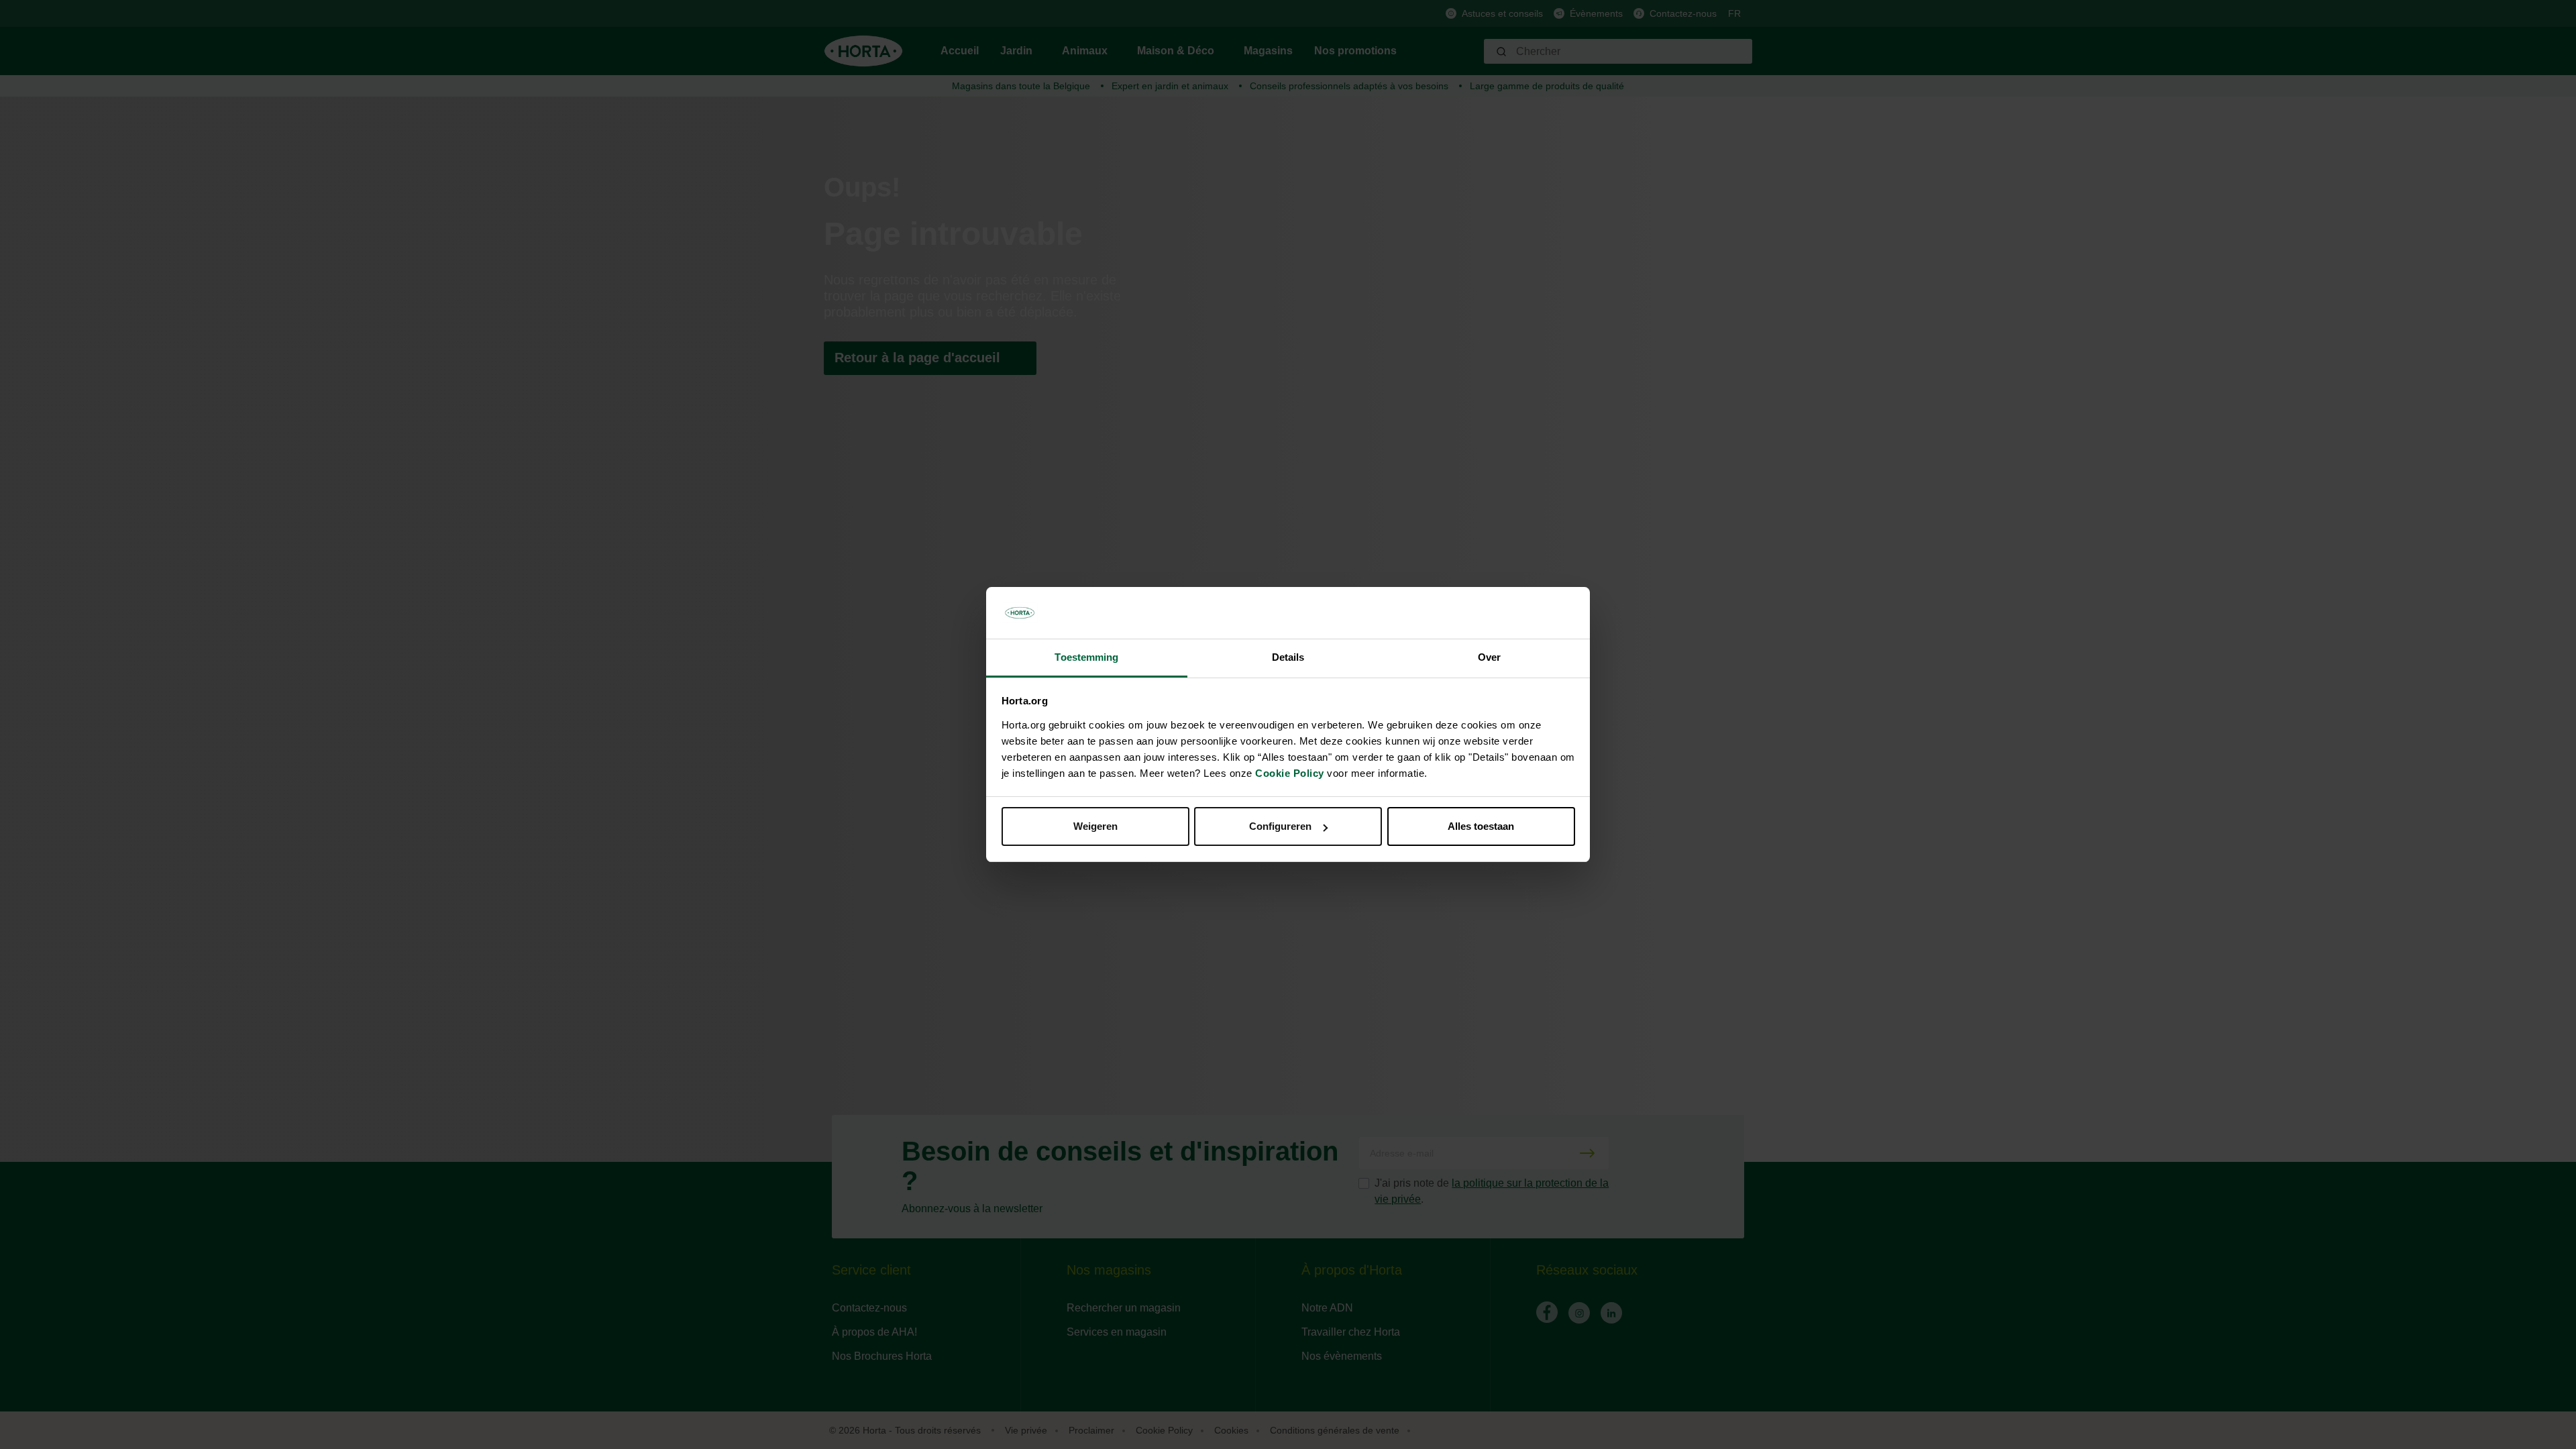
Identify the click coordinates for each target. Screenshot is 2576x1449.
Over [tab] (1489, 657)
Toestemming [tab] (1086, 657)
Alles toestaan (1481, 826)
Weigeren (1095, 826)
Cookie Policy (1290, 773)
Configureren (1280, 826)
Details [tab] (1288, 657)
